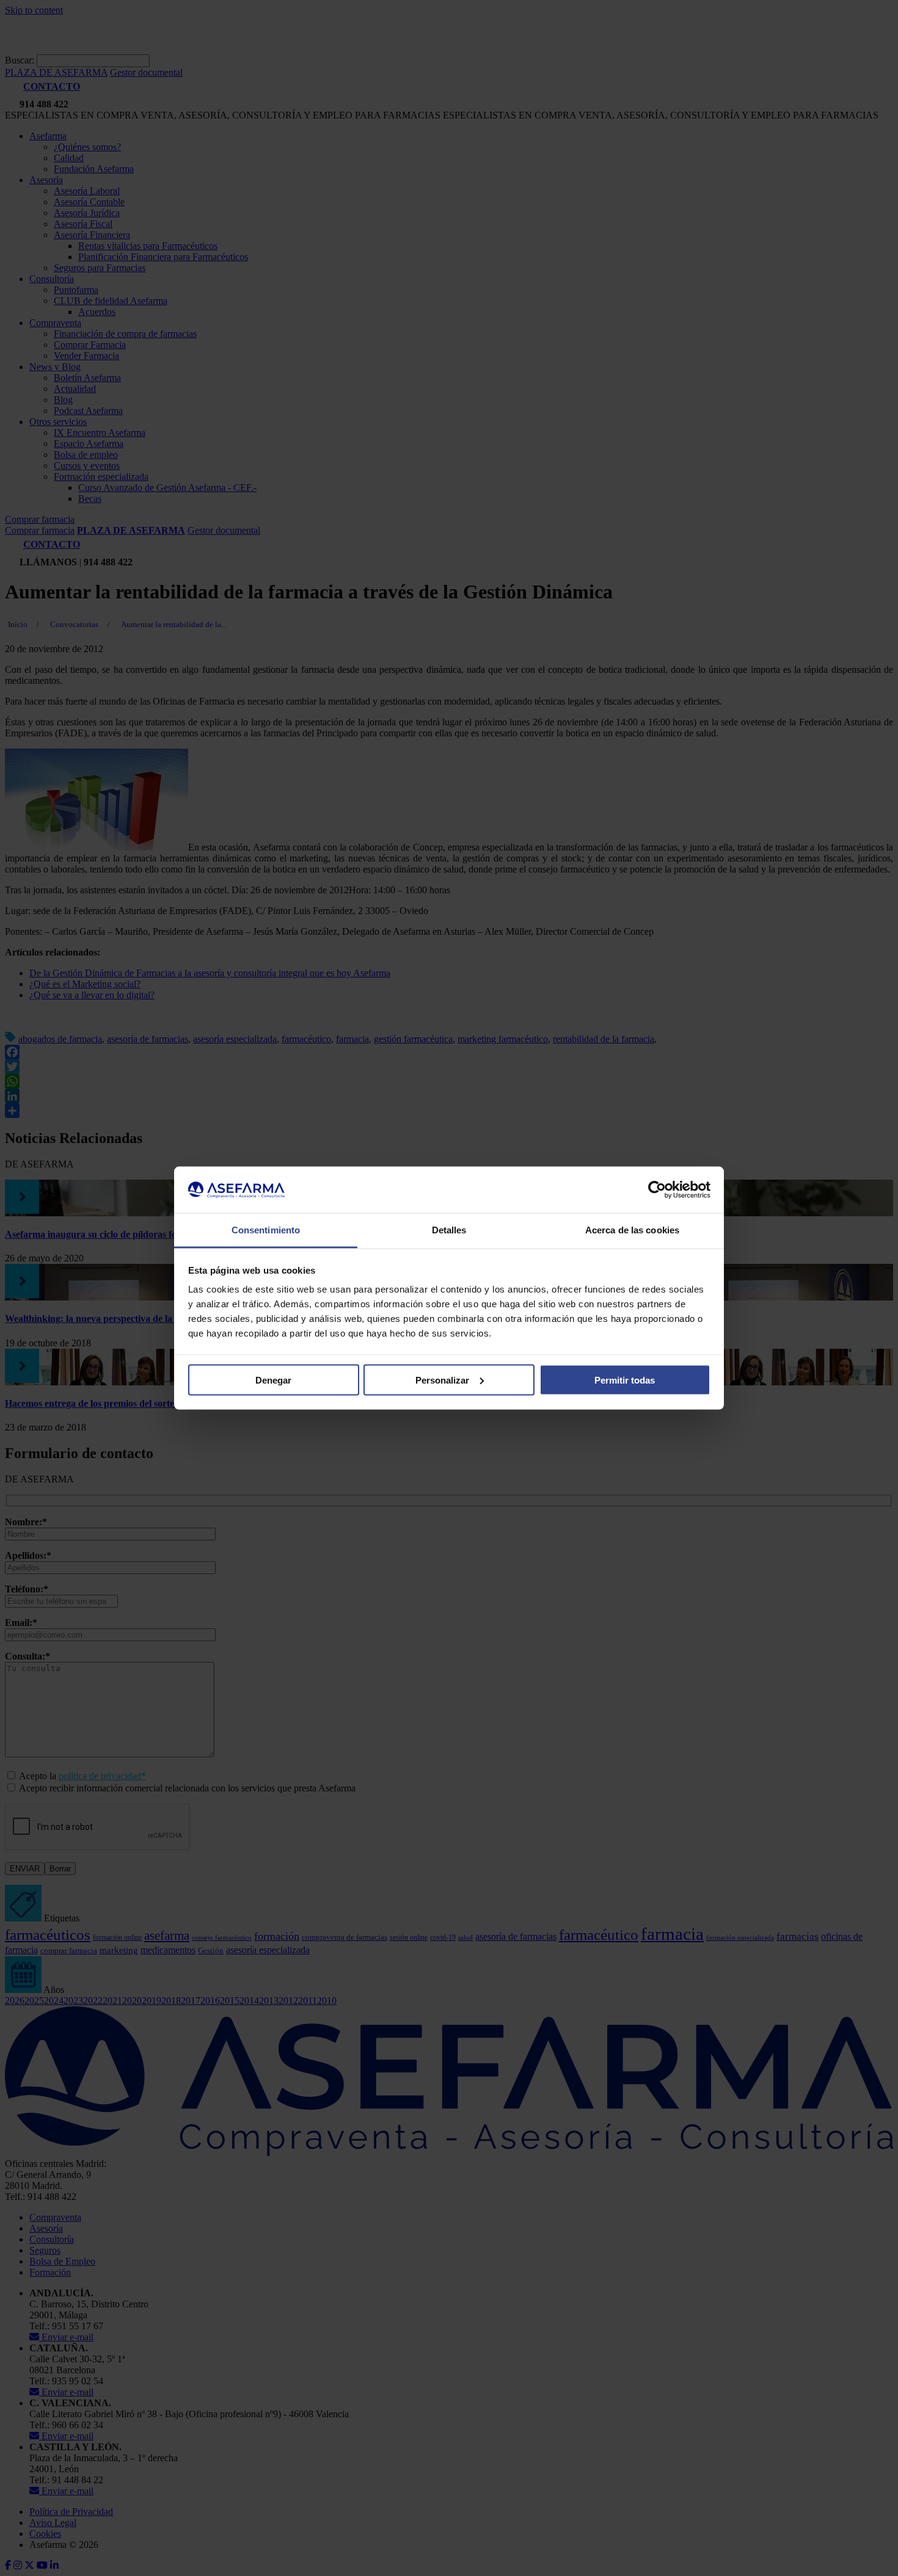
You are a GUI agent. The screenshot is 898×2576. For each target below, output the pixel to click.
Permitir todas (625, 1380)
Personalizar (442, 1380)
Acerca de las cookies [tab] (632, 1230)
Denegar (273, 1380)
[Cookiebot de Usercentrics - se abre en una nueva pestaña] (657, 1190)
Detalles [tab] (449, 1230)
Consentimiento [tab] (266, 1230)
